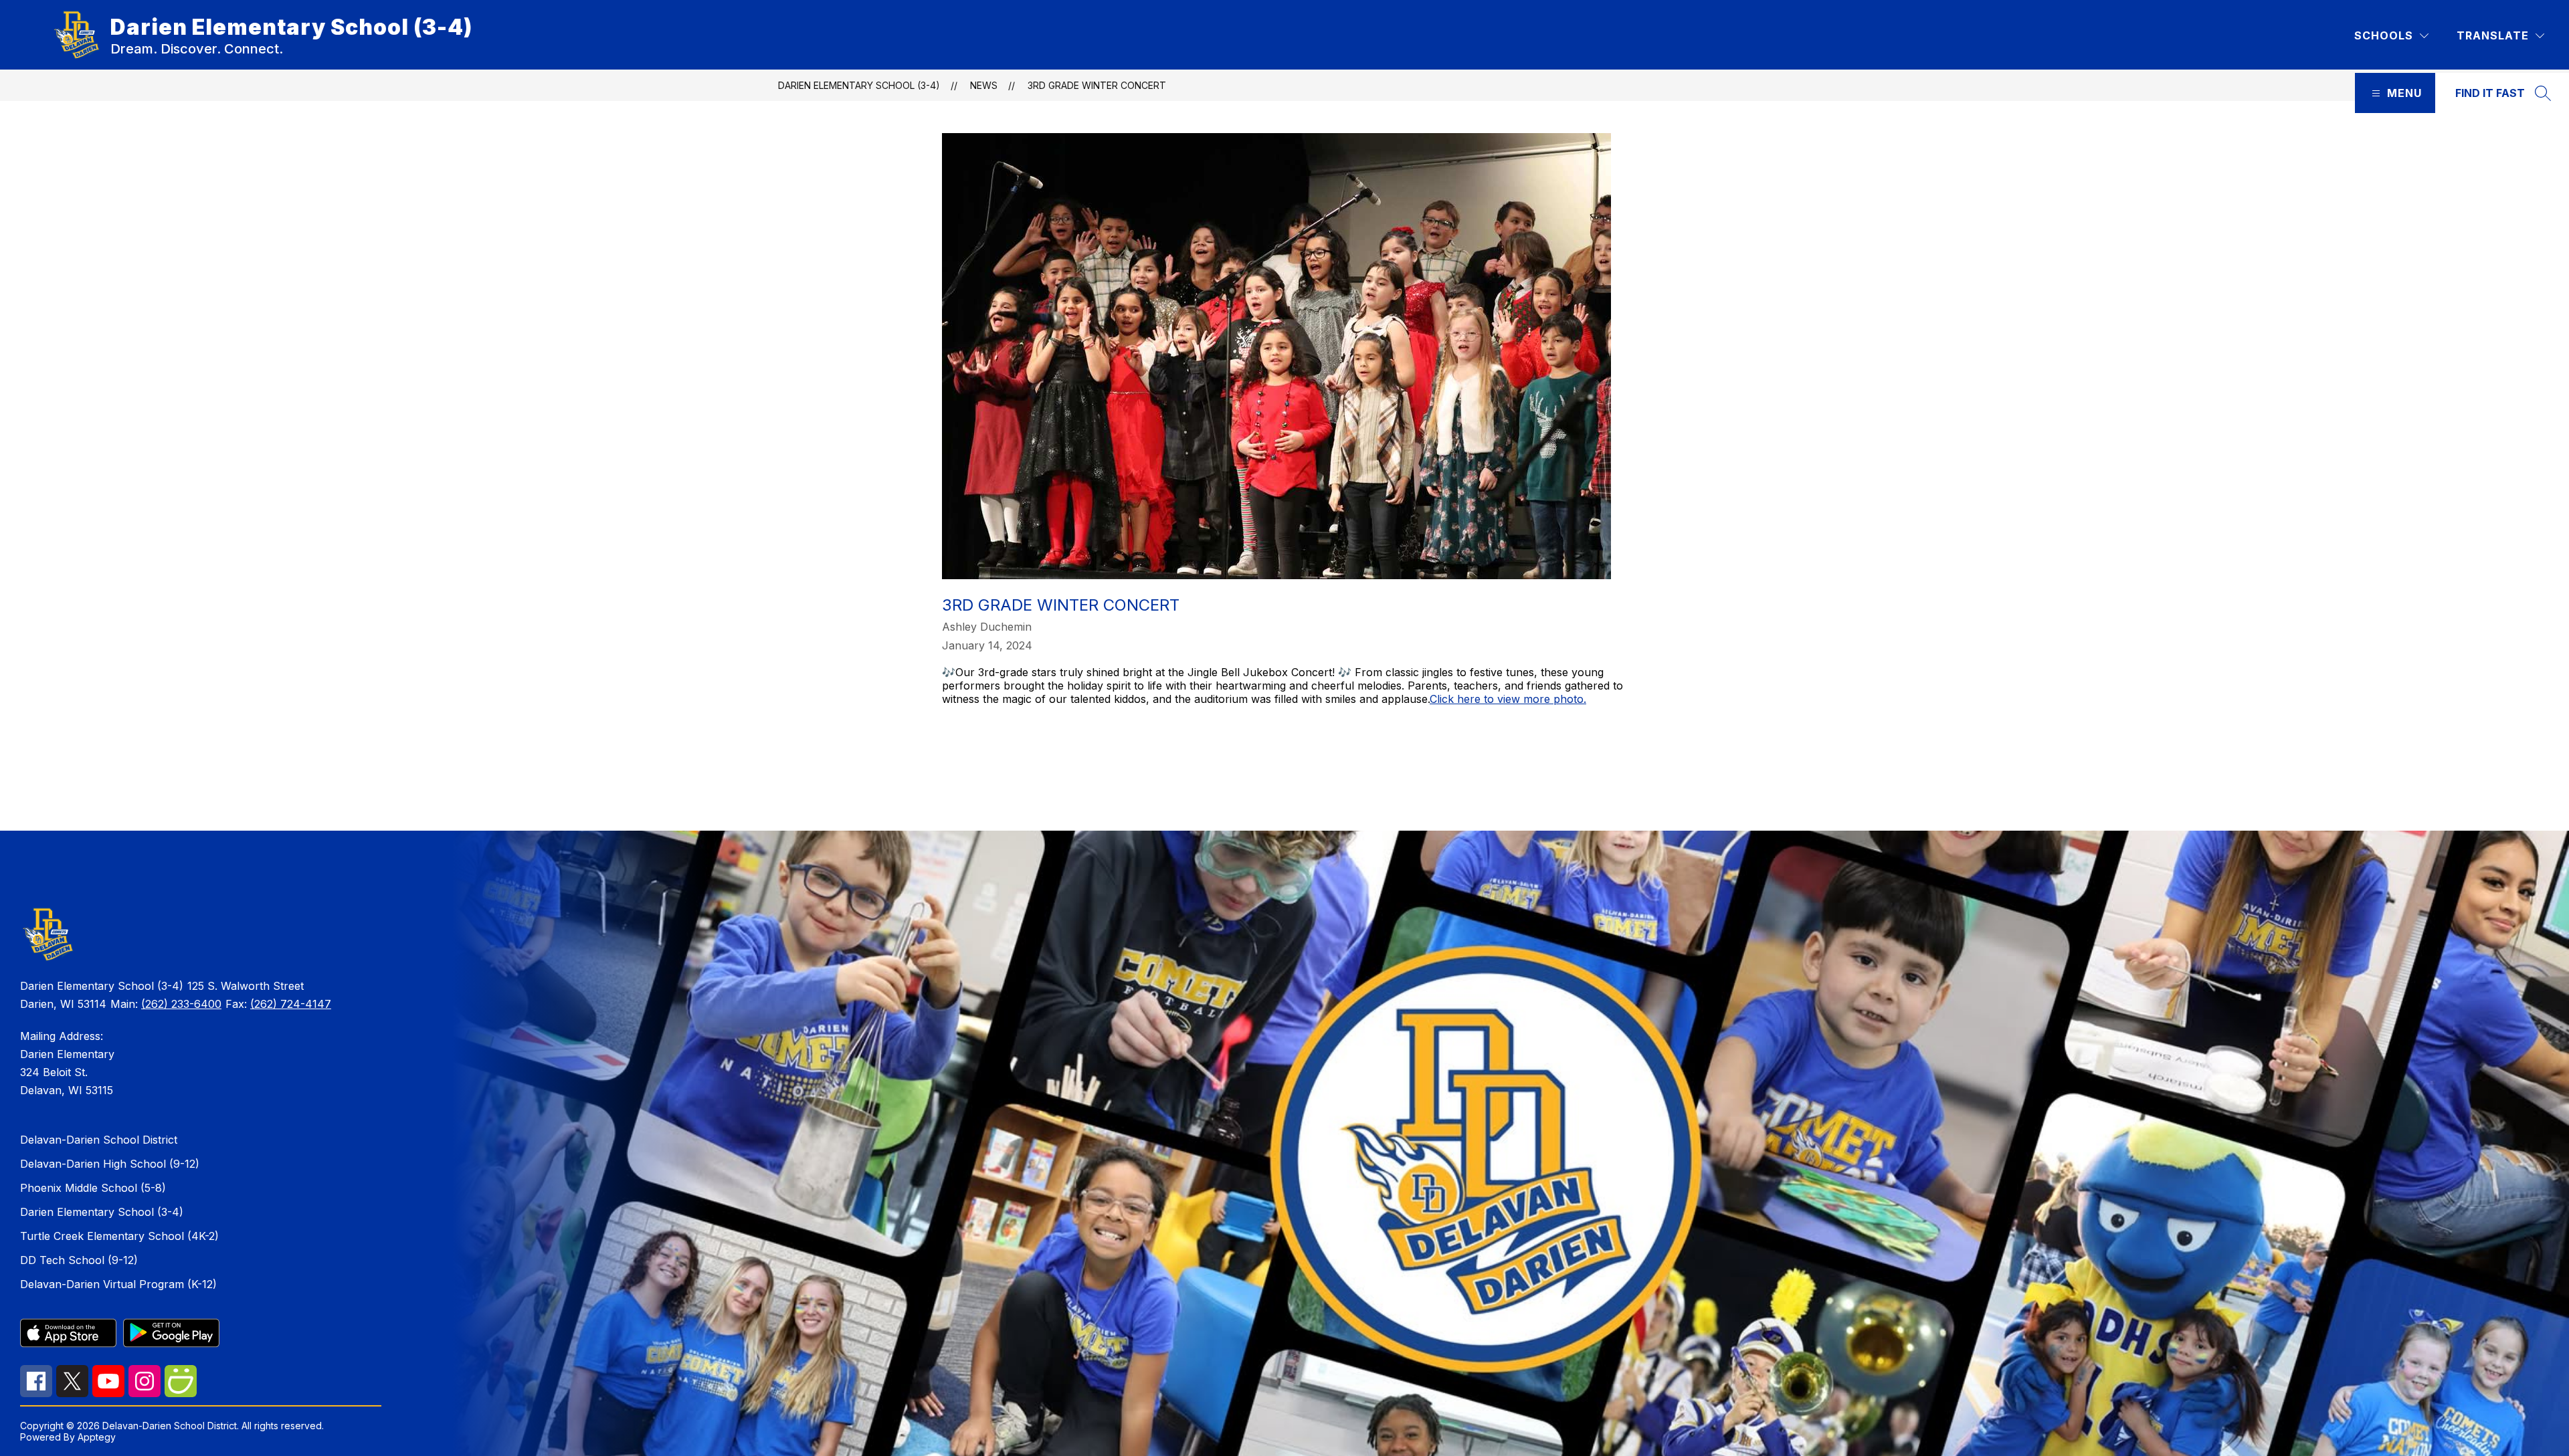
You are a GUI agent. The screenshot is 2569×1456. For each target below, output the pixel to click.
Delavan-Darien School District (99, 1140)
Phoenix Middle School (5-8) (93, 1188)
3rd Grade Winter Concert (1097, 85)
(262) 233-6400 (181, 1004)
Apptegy (97, 1437)
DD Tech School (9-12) (79, 1260)
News (984, 85)
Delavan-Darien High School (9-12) (110, 1164)
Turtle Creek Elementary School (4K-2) (119, 1236)
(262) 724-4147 (291, 1004)
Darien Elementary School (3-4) (859, 85)
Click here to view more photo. (1508, 699)
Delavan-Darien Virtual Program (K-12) (118, 1284)
